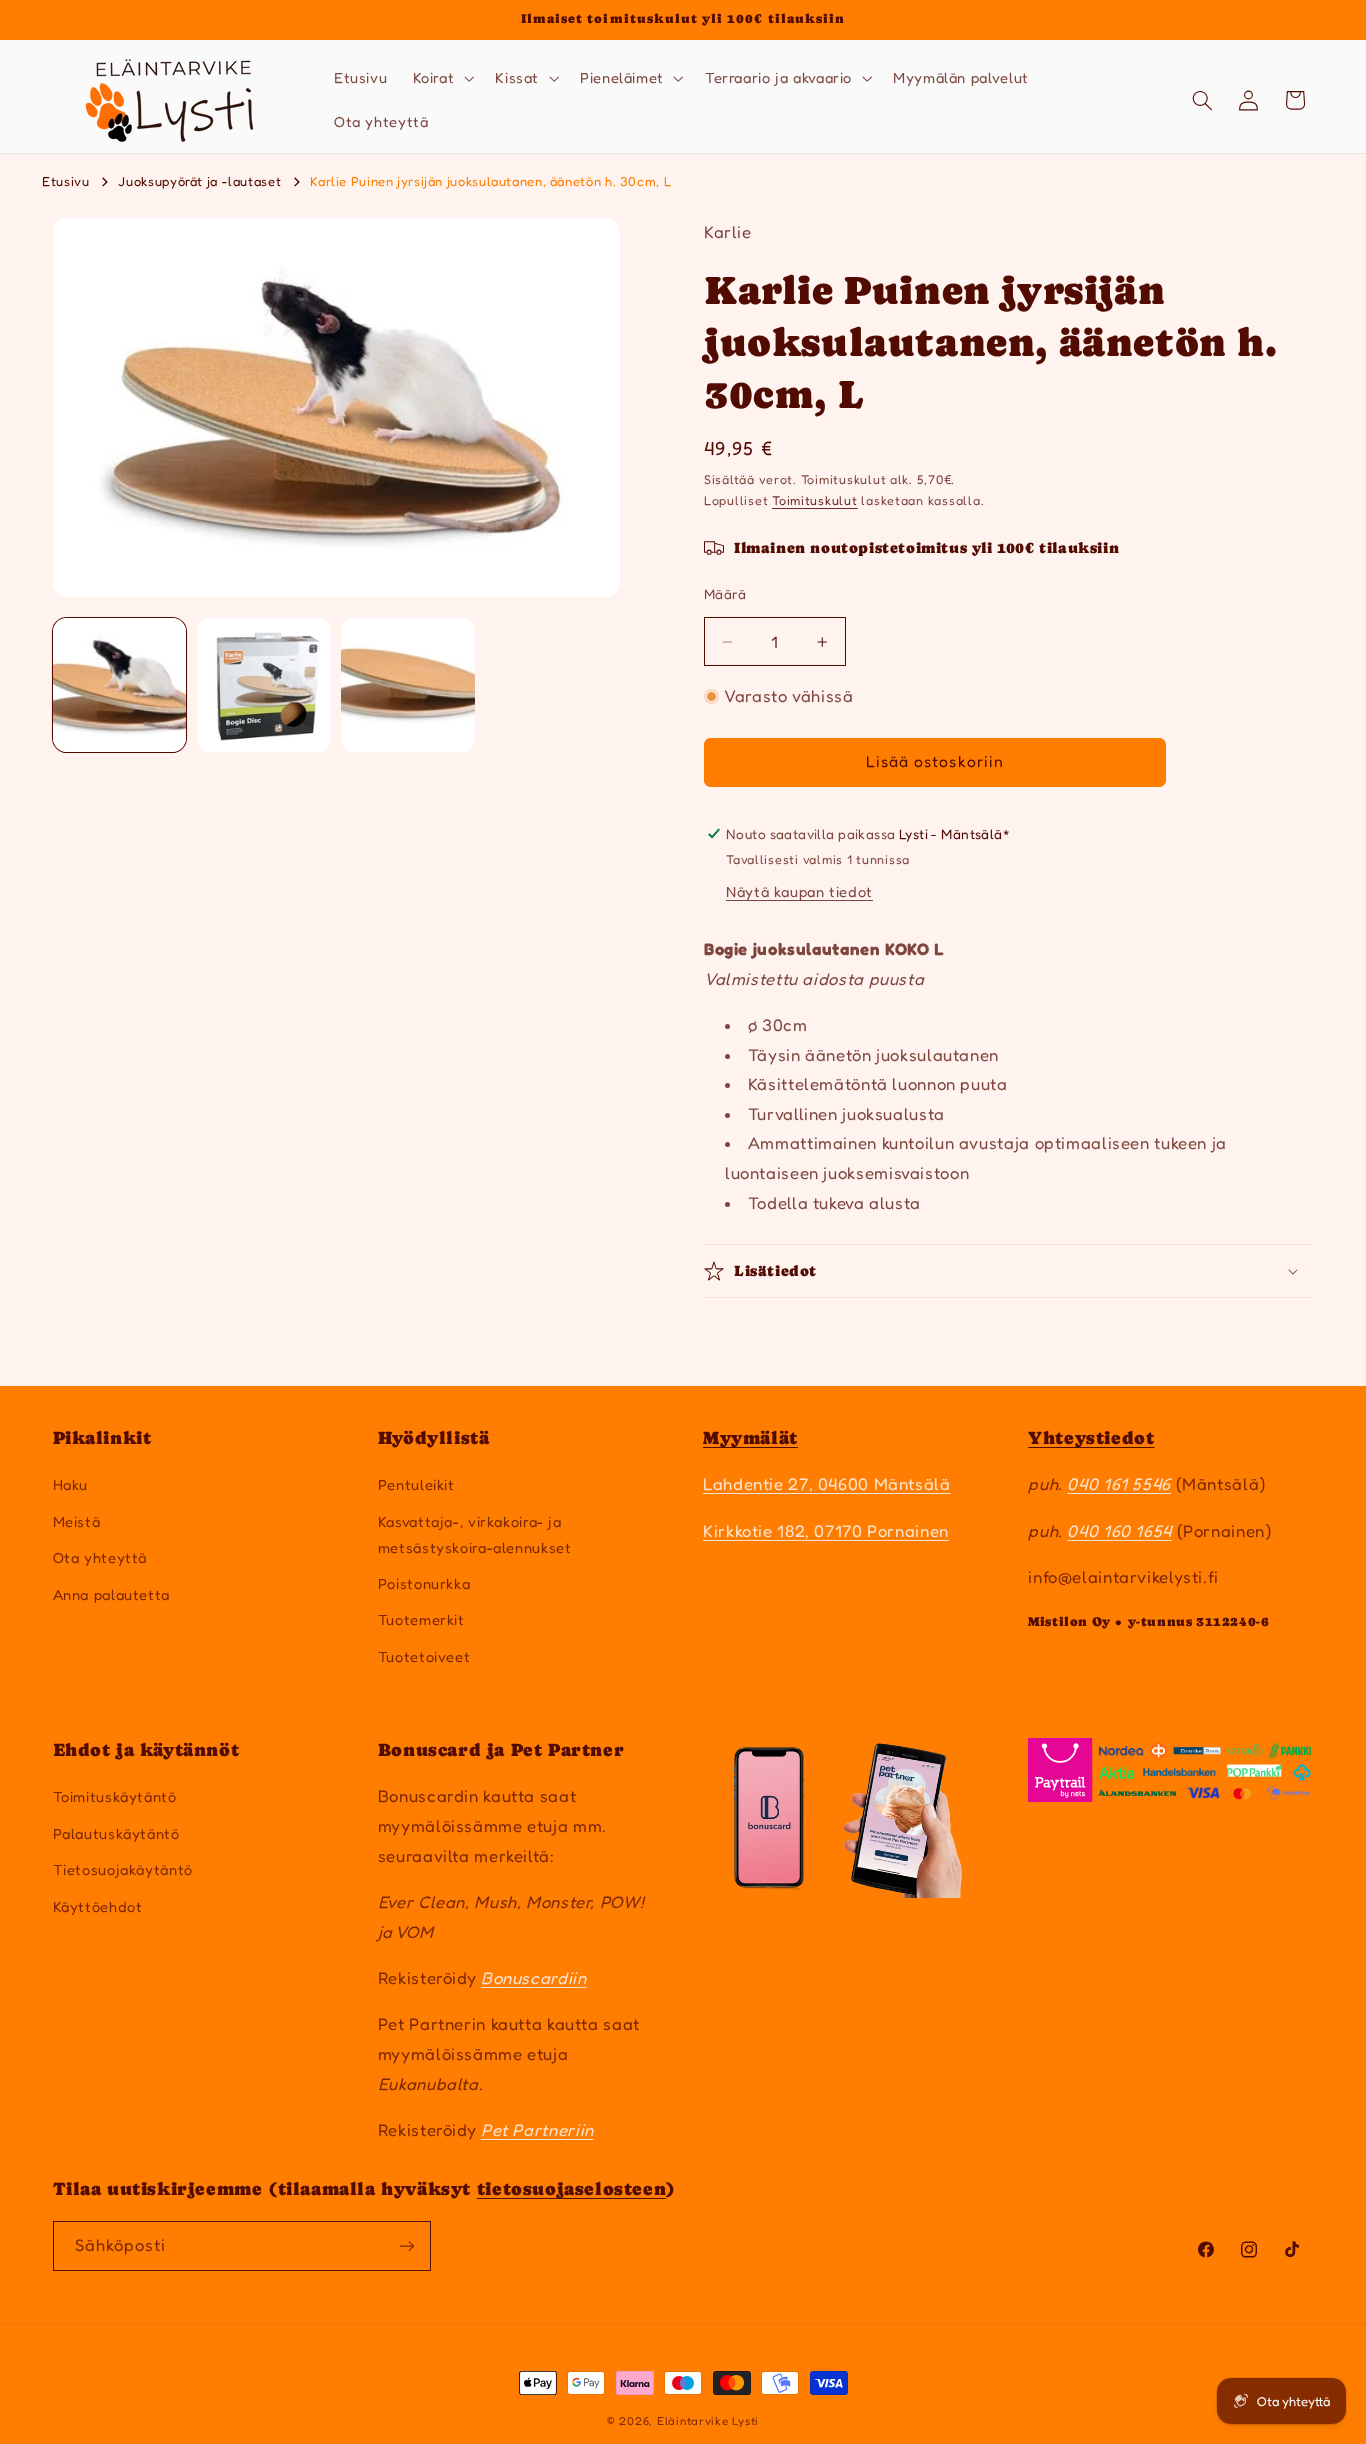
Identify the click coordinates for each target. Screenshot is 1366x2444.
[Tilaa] (406, 2245)
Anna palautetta (111, 1594)
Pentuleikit (416, 1484)
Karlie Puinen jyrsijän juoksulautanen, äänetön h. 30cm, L (490, 181)
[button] (441, 78)
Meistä (77, 1521)
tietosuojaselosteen (571, 2188)
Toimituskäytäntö (115, 1796)
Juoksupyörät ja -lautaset (199, 181)
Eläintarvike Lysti (708, 2421)
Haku (71, 1484)
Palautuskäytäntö (116, 1833)
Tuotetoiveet (424, 1656)
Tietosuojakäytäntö (123, 1869)
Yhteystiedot (1091, 1437)
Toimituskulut (815, 500)
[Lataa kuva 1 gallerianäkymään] (120, 685)
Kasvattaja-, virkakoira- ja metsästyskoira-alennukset (475, 1534)
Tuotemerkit (421, 1619)
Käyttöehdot (98, 1906)
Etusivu (65, 181)
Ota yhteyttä (100, 1557)
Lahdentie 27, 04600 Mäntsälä (827, 1484)
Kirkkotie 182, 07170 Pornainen (826, 1531)
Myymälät (750, 1437)
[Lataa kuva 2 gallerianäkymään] (264, 685)
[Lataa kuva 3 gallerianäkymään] (408, 685)
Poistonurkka (424, 1583)
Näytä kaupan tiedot (799, 891)
